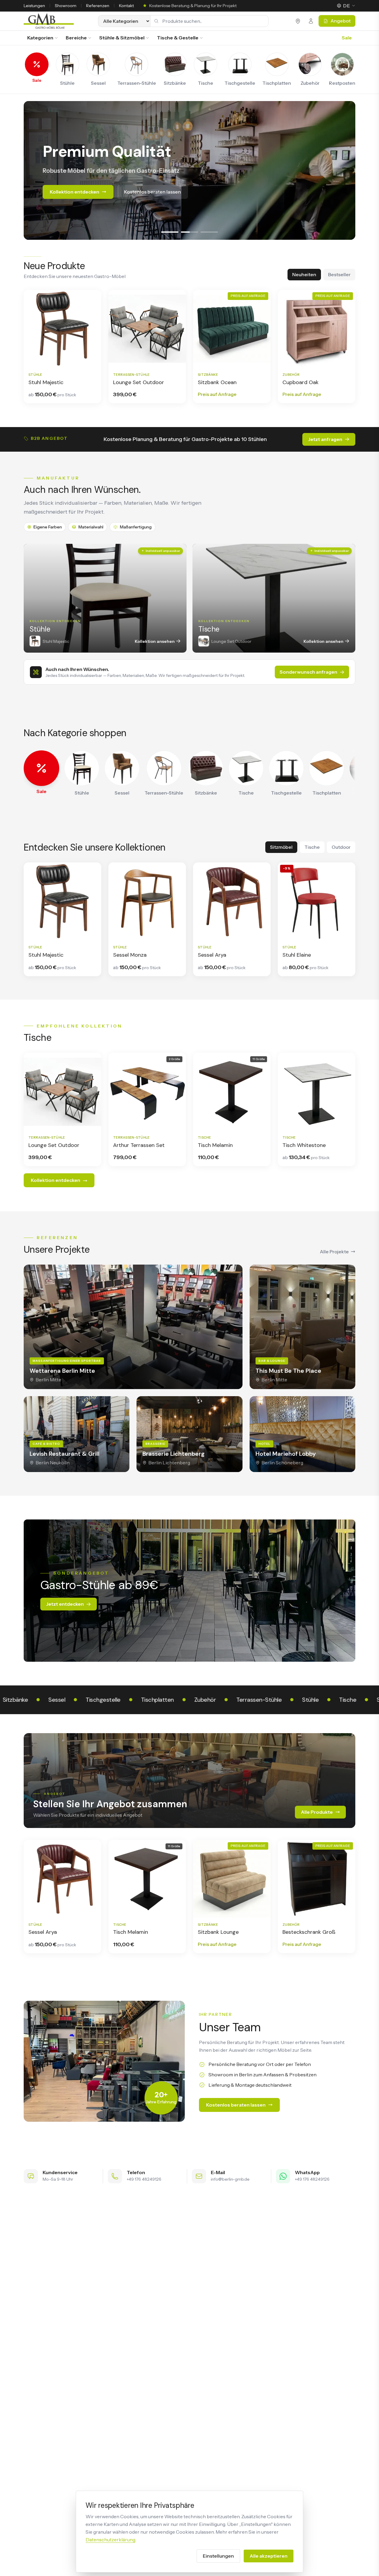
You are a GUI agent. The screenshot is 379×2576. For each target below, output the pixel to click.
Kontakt (126, 6)
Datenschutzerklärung (110, 2540)
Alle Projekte (334, 1252)
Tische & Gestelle (178, 38)
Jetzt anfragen (325, 439)
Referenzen (98, 6)
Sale (347, 38)
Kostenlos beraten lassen (152, 206)
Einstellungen (218, 2556)
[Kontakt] (311, 21)
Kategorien (40, 38)
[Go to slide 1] (170, 232)
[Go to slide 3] (209, 232)
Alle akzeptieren (269, 2556)
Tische (312, 847)
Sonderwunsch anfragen (308, 672)
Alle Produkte (317, 1812)
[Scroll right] (350, 774)
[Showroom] (298, 21)
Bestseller (339, 274)
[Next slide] (345, 170)
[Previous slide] (34, 170)
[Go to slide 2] (190, 232)
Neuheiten (304, 274)
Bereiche (76, 38)
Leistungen (34, 6)
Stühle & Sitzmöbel (122, 38)
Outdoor (341, 847)
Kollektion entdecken (74, 206)
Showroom (66, 6)
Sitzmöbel (281, 847)
